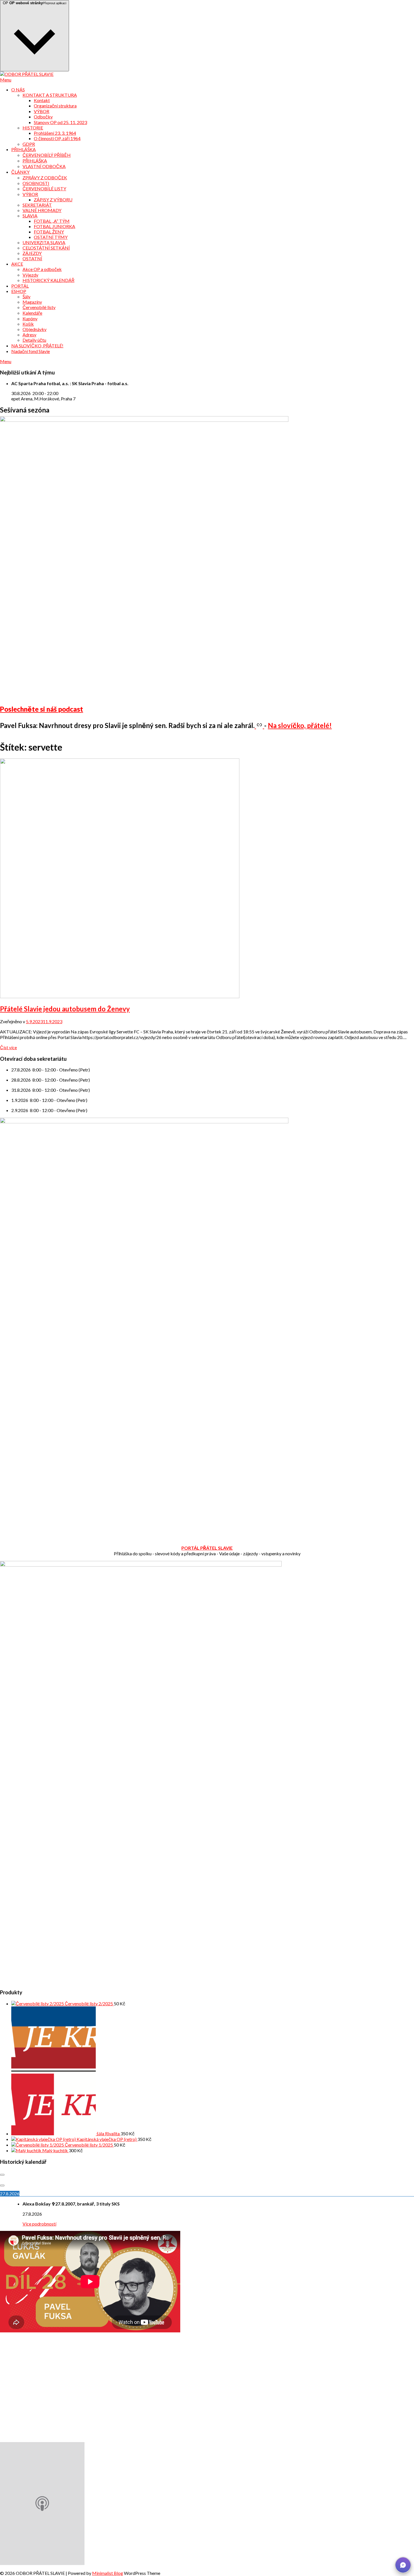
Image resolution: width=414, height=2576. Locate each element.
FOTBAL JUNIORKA (54, 226)
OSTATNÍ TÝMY (51, 237)
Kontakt (42, 100)
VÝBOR (42, 111)
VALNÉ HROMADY (42, 210)
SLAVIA (30, 216)
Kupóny (30, 318)
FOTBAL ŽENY (49, 232)
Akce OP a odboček (42, 269)
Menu (6, 80)
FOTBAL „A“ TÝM (52, 221)
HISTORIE (33, 128)
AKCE (17, 264)
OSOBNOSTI (36, 183)
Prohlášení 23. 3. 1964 (55, 133)
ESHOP (19, 291)
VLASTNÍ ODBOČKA (44, 166)
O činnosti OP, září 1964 (57, 138)
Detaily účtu (34, 340)
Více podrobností (39, 2224)
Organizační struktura (55, 106)
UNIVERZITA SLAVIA (44, 242)
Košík (28, 324)
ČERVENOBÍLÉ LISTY (44, 188)
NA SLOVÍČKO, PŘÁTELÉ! (37, 346)
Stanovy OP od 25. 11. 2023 (60, 122)
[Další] (2, 2185)
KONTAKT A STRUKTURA (50, 95)
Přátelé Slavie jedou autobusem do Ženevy (65, 1009)
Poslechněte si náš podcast (42, 709)
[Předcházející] (2, 2175)
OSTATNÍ (32, 258)
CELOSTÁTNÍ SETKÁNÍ (46, 248)
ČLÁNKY (20, 172)
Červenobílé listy (39, 307)
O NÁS (18, 90)
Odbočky (43, 117)
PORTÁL (20, 286)
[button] (403, 2565)
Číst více (8, 1047)
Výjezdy (30, 275)
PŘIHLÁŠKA (24, 149)
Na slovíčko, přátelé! (300, 725)
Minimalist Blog (108, 2573)
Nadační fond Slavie (31, 351)
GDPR (29, 144)
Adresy (29, 335)
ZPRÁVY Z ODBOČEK (45, 177)
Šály (26, 296)
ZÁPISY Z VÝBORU (53, 199)
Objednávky (34, 329)
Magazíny (32, 302)
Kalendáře (32, 313)
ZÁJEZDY (32, 253)
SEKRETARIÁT (37, 205)
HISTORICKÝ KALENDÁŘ (48, 280)
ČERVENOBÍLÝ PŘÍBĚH (47, 155)
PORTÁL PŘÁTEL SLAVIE (207, 1548)
